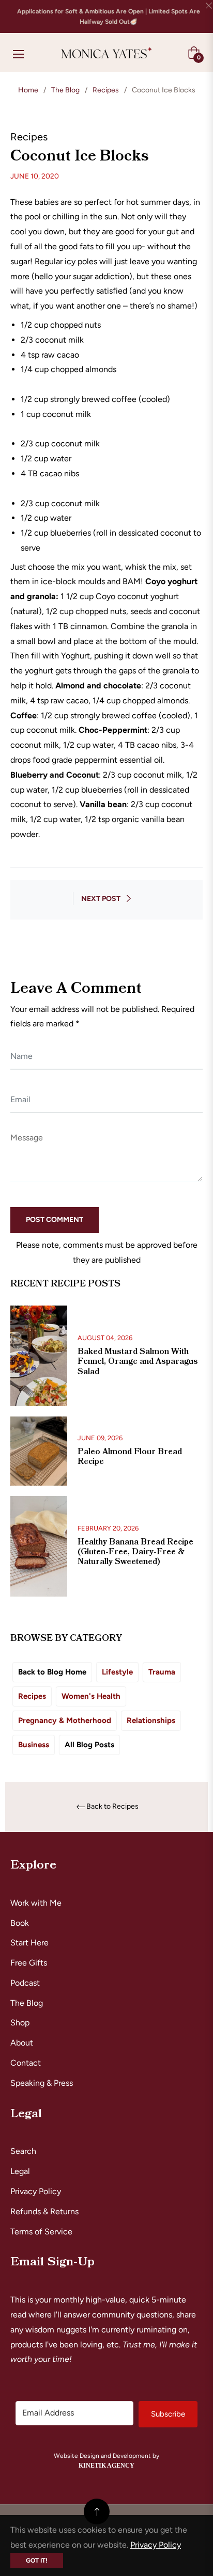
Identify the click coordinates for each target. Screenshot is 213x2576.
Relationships (151, 1720)
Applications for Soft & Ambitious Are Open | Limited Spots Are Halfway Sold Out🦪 (109, 17)
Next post (101, 899)
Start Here (29, 1943)
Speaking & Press (42, 2083)
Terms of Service (41, 2232)
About (22, 2043)
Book (20, 1923)
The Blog (65, 90)
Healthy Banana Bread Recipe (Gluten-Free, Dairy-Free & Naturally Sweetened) (135, 1552)
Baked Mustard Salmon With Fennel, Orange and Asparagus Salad (138, 1361)
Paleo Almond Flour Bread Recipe (130, 1456)
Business (34, 1745)
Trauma (162, 1672)
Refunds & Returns (44, 2211)
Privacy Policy (36, 2191)
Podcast (25, 1983)
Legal (20, 2171)
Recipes (106, 90)
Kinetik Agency (106, 2466)
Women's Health (91, 1696)
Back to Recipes (112, 1807)
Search (23, 2151)
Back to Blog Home (52, 1672)
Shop (20, 2023)
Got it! (37, 2561)
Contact (26, 2063)
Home (28, 90)
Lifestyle (117, 1672)
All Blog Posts (89, 1745)
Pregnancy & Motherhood (65, 1720)
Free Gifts (29, 1963)
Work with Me (36, 1903)
